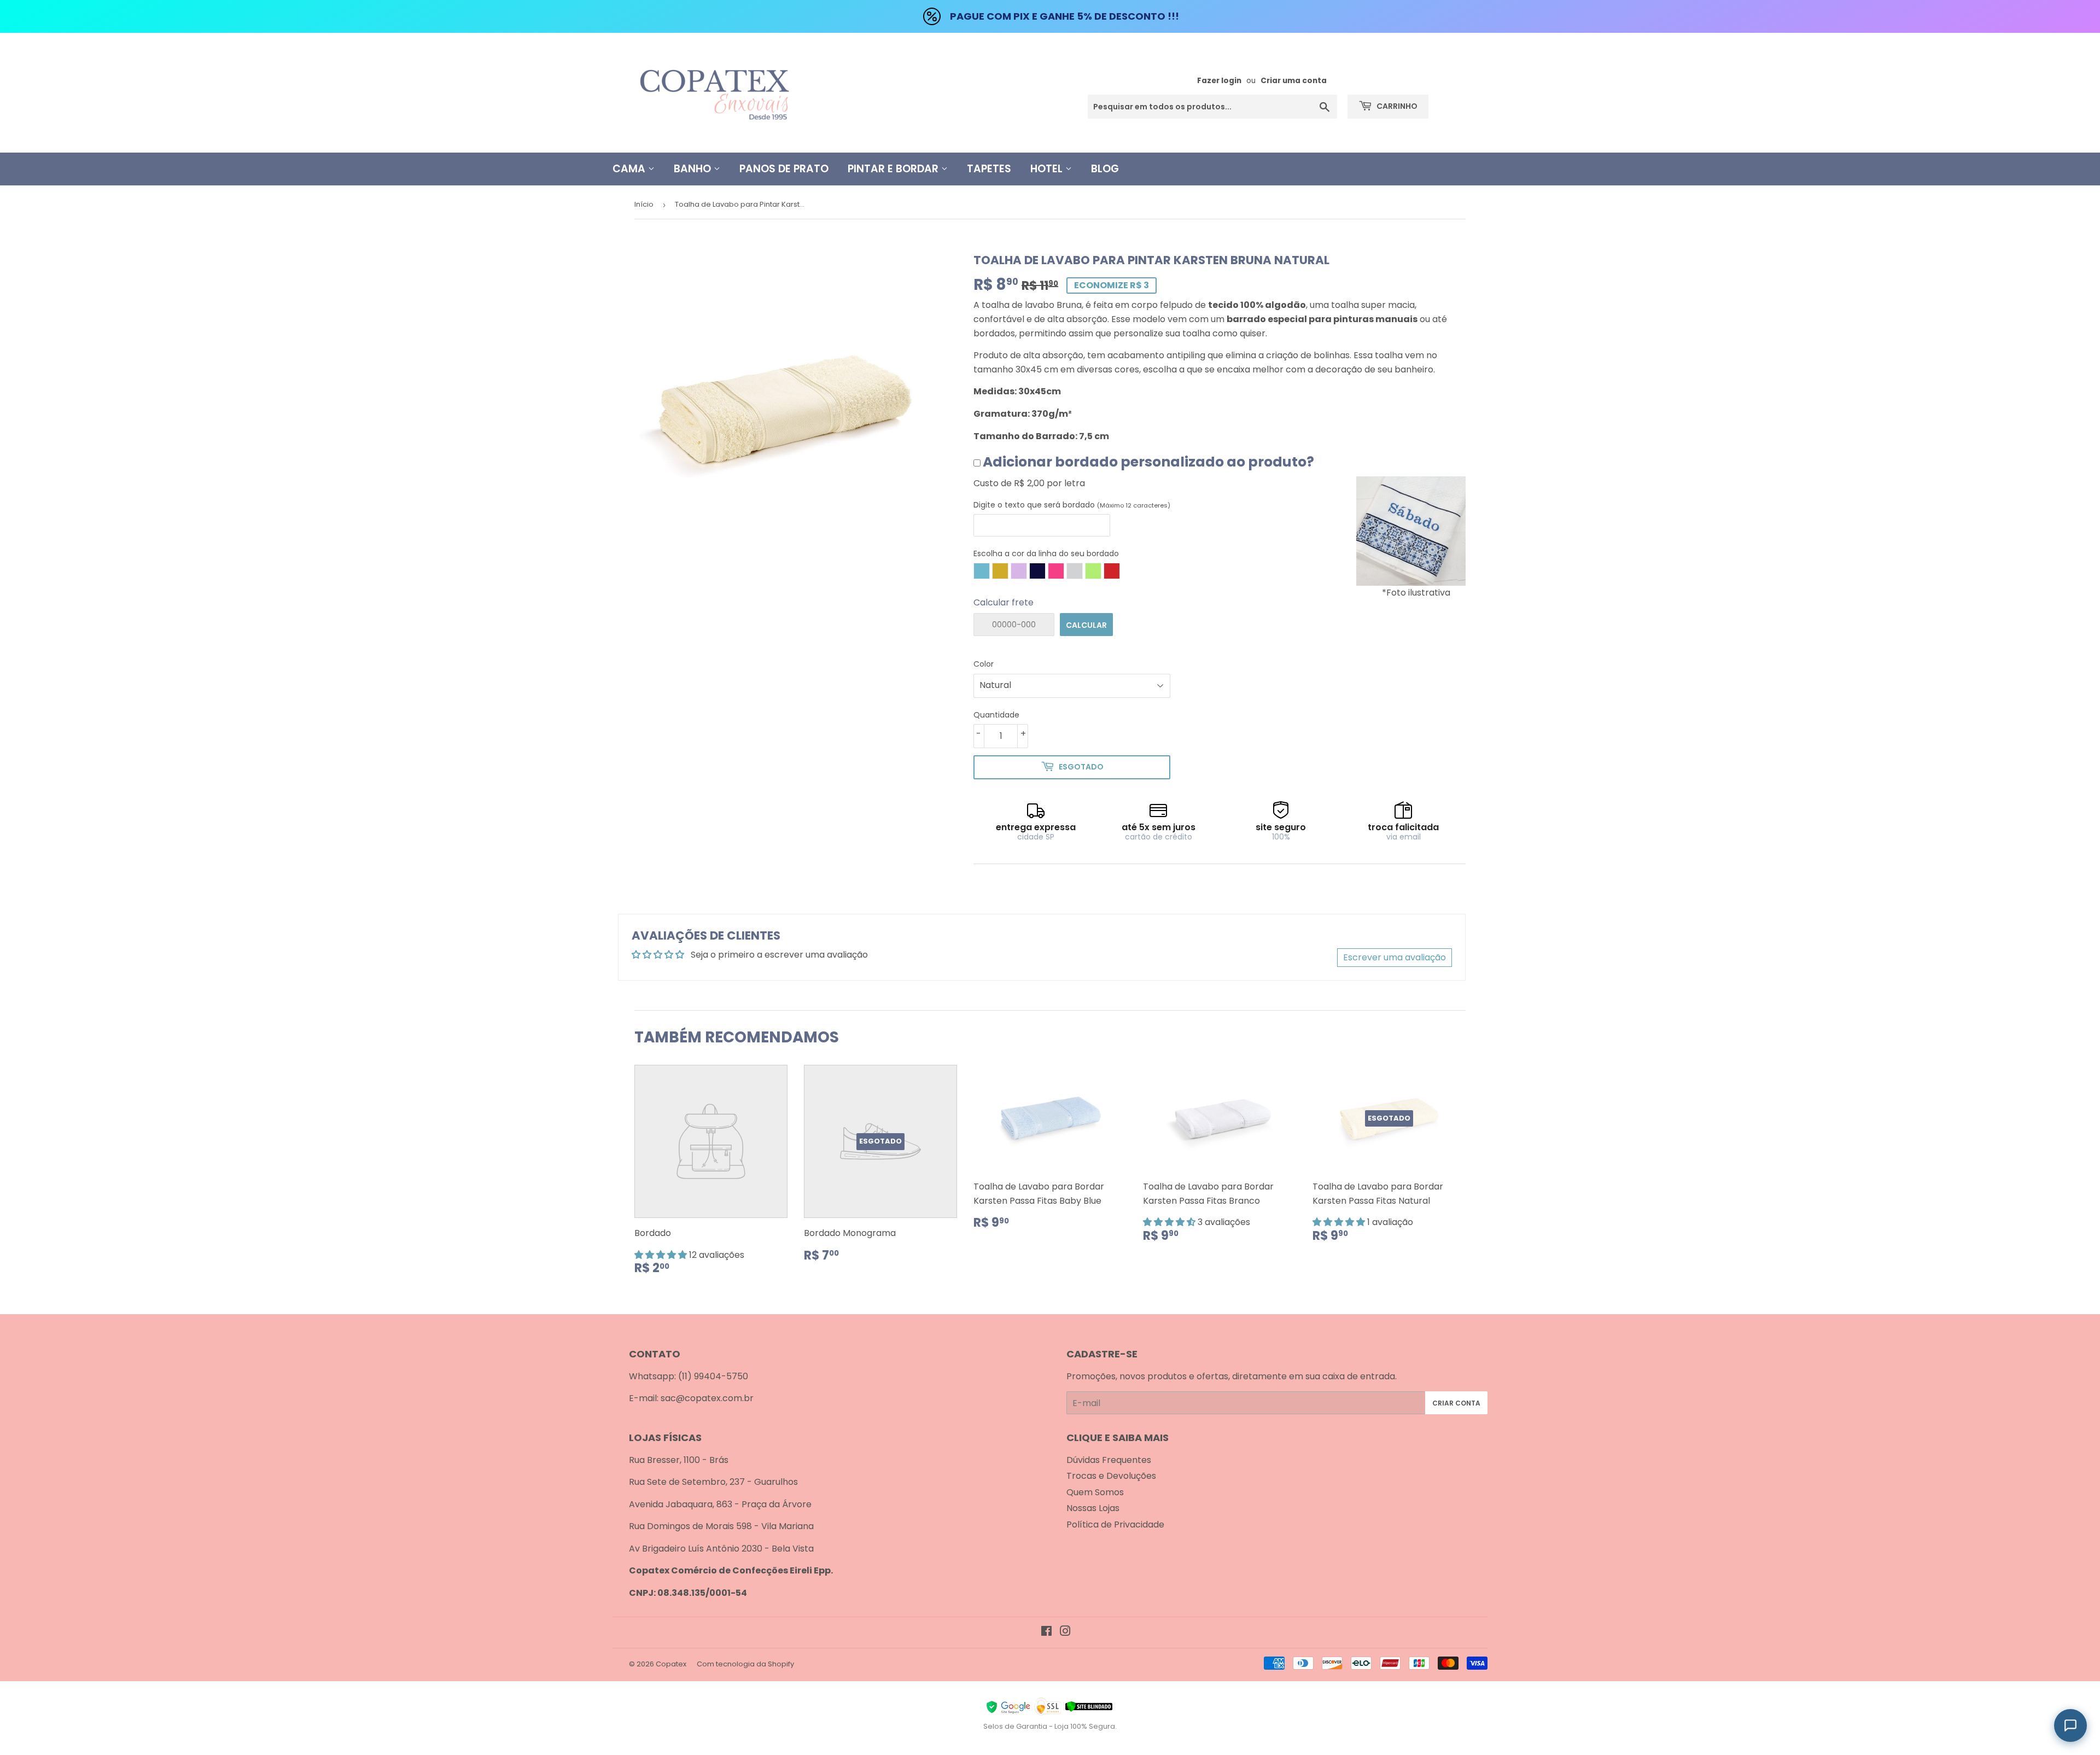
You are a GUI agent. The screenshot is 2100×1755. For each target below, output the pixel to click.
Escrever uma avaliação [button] (1395, 957)
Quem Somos (1095, 1492)
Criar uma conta (1294, 81)
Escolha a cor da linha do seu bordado (1046, 553)
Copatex (671, 1664)
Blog (1105, 169)
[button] (662, 1255)
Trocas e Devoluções (1111, 1476)
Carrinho (1396, 106)
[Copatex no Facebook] (1046, 1632)
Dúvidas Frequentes (1109, 1460)
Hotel (1048, 169)
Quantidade (996, 715)
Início (644, 204)
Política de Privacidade (1115, 1524)
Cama (630, 169)
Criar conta (1456, 1403)
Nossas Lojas (1093, 1508)
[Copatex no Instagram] (1065, 1632)
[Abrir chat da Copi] (2070, 1725)
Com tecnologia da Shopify (745, 1664)
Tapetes (989, 169)
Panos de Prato (784, 169)
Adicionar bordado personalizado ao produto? (1148, 462)
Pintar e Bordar (894, 169)
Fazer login (1219, 81)
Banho (694, 169)
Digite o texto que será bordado (1072, 505)
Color (984, 664)
